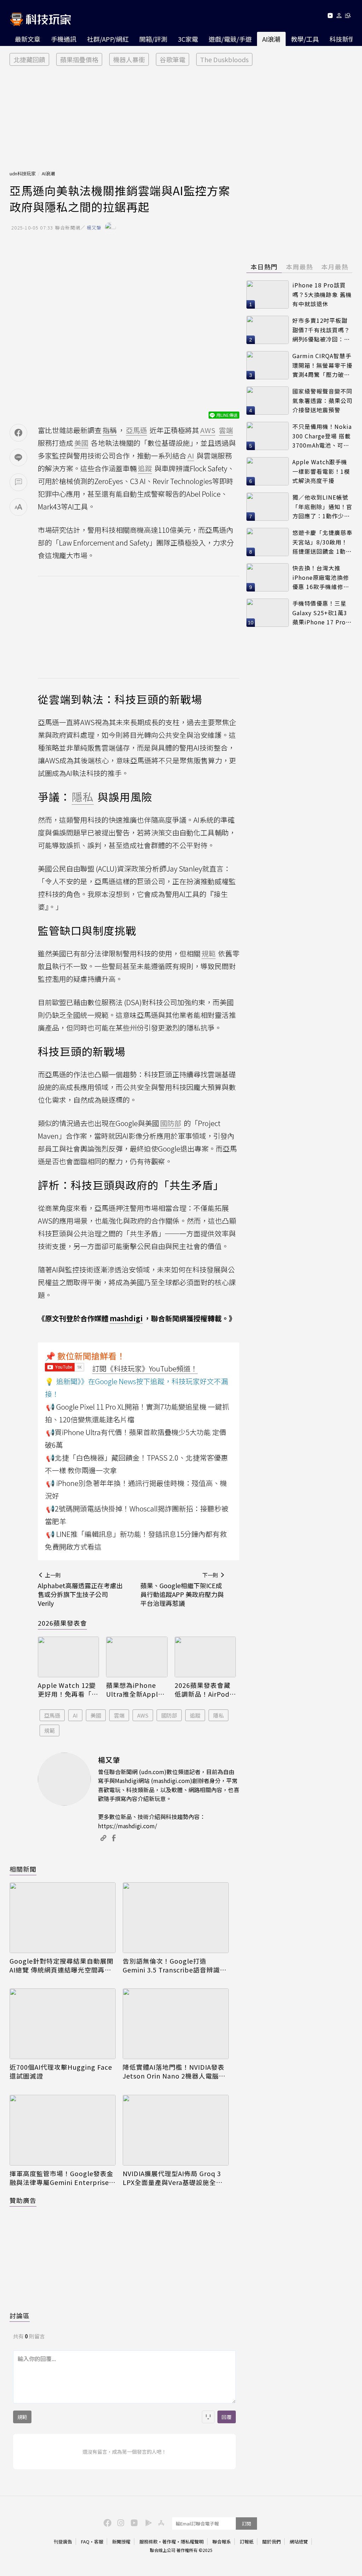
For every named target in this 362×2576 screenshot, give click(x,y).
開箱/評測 (153, 39)
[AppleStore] (160, 2522)
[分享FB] (18, 433)
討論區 (20, 2315)
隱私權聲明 (192, 2542)
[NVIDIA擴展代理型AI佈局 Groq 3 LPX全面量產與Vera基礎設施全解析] (176, 2130)
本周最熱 (299, 267)
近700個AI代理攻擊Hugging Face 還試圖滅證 (61, 2071)
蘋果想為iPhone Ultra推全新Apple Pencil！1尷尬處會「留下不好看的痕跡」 (135, 1690)
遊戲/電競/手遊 (230, 39)
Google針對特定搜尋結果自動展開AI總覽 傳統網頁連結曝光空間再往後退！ (62, 1965)
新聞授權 (121, 2542)
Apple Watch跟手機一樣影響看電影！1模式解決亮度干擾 (321, 471)
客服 (99, 2542)
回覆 (227, 2417)
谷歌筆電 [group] (173, 59)
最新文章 (28, 39)
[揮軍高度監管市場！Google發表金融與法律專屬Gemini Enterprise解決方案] (63, 2130)
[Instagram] (120, 2522)
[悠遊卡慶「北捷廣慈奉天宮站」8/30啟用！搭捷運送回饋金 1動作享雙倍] (268, 542)
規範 (49, 1730)
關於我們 (271, 2542)
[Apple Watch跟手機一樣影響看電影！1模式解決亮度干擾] (268, 471)
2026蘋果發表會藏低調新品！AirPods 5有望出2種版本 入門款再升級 (204, 1690)
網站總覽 (299, 2542)
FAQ (85, 2542)
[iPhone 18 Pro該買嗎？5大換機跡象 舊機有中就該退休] (268, 295)
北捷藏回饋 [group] (29, 59)
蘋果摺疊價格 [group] (79, 59)
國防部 (169, 1715)
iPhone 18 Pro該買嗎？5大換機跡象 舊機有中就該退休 (322, 294)
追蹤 (195, 1715)
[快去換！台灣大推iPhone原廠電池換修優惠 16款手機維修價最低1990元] (268, 577)
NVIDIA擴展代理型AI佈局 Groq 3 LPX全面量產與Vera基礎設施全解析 (173, 2178)
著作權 (169, 2542)
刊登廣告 (63, 2542)
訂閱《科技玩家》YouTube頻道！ (145, 1368)
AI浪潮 (271, 39)
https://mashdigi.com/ (127, 1826)
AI (75, 1715)
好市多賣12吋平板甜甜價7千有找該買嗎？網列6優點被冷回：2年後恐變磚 (321, 330)
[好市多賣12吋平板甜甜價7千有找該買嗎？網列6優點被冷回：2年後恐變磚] (268, 330)
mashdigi (126, 1318)
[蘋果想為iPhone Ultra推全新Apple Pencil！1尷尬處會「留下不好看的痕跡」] (137, 1657)
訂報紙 (247, 2542)
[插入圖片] (208, 2417)
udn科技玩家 (23, 173)
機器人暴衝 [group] (129, 59)
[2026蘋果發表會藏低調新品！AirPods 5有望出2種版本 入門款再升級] (205, 1657)
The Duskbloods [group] (224, 59)
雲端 (119, 1715)
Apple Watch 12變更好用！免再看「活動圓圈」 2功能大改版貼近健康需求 (68, 1690)
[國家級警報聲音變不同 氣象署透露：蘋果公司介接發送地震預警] (268, 401)
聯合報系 (222, 2542)
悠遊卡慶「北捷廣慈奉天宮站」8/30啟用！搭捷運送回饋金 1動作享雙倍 (322, 542)
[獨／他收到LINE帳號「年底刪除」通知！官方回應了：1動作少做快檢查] (268, 507)
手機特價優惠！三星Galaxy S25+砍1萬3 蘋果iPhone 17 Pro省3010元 (322, 613)
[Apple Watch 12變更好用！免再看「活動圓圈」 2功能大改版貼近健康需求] (68, 1657)
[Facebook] (106, 2522)
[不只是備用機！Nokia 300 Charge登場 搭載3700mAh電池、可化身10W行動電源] (268, 436)
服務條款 (148, 2542)
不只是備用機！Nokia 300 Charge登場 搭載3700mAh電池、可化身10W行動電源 (322, 436)
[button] (339, 17)
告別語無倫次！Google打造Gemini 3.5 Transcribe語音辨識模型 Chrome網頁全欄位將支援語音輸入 (175, 1965)
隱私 (218, 1715)
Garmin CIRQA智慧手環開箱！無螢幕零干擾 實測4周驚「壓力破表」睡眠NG (322, 365)
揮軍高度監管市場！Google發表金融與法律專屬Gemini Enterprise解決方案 (63, 2178)
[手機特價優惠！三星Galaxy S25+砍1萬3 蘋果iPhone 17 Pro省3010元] (268, 613)
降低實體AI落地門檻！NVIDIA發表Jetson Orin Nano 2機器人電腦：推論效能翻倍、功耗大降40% (174, 2071)
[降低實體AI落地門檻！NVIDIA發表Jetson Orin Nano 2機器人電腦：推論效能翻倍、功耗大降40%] (176, 2024)
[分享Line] (18, 457)
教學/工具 (305, 39)
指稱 (110, 430)
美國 (96, 1715)
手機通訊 (64, 39)
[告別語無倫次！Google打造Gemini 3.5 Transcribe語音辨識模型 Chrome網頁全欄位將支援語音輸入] (176, 1918)
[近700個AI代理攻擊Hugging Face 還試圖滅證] (63, 2024)
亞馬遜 (52, 1715)
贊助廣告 (23, 2200)
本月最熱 (335, 267)
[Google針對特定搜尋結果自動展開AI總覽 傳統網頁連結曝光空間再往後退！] (63, 1918)
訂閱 (246, 2523)
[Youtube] (330, 17)
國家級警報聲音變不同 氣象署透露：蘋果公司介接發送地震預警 (322, 400)
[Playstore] (147, 2522)
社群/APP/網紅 (108, 39)
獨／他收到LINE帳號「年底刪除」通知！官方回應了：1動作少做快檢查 (322, 507)
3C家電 (188, 39)
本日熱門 (264, 267)
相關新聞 (23, 1869)
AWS (143, 1715)
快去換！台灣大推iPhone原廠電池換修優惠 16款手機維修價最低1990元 (321, 578)
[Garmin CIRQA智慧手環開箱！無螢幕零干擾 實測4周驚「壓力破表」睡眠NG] (268, 365)
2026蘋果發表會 (62, 1623)
